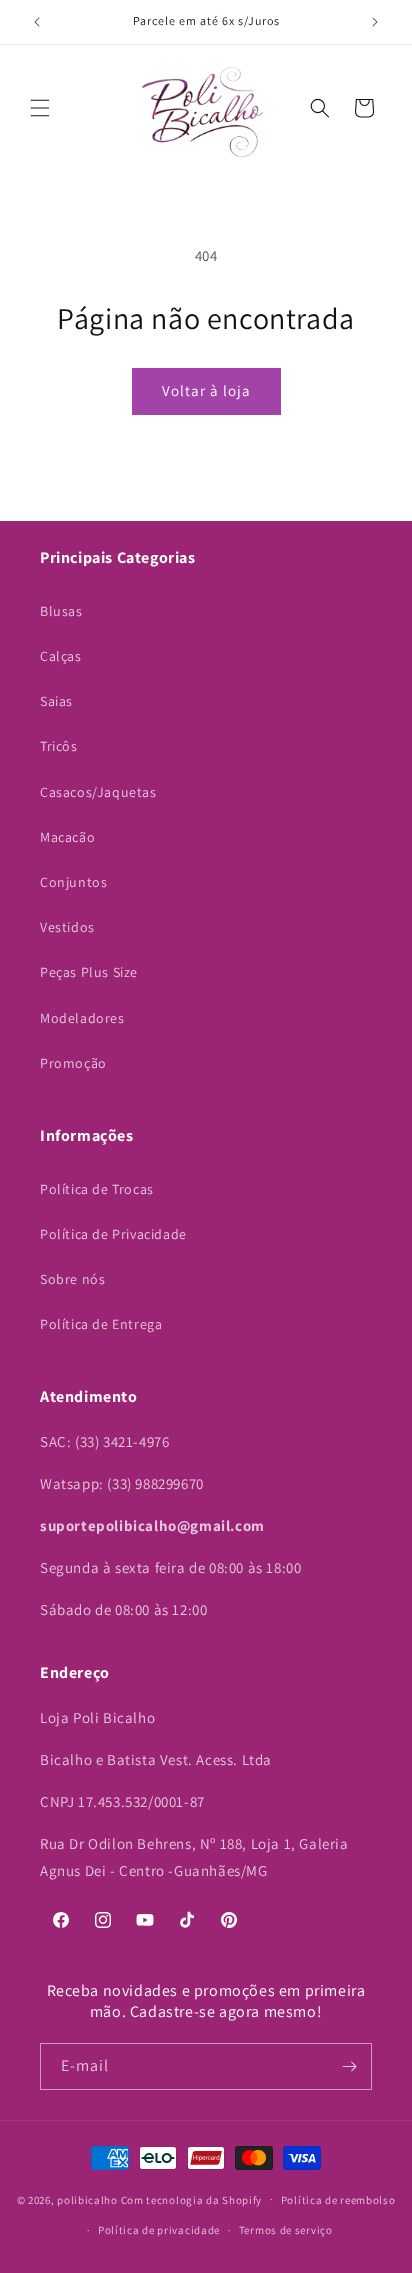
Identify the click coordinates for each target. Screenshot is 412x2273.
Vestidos (67, 927)
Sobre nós (72, 1279)
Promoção (73, 1063)
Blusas (61, 611)
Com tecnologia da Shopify (192, 2199)
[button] (40, 108)
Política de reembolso (338, 2200)
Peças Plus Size (89, 972)
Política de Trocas (97, 1189)
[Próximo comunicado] (375, 22)
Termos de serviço (286, 2230)
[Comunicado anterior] (37, 22)
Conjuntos (73, 882)
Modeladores (82, 1018)
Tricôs (59, 746)
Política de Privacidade (113, 1234)
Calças (61, 656)
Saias (56, 701)
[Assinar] (349, 2066)
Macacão (67, 837)
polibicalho (87, 2199)
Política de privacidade (159, 2230)
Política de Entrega (101, 1324)
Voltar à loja (206, 390)
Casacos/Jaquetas (98, 792)
